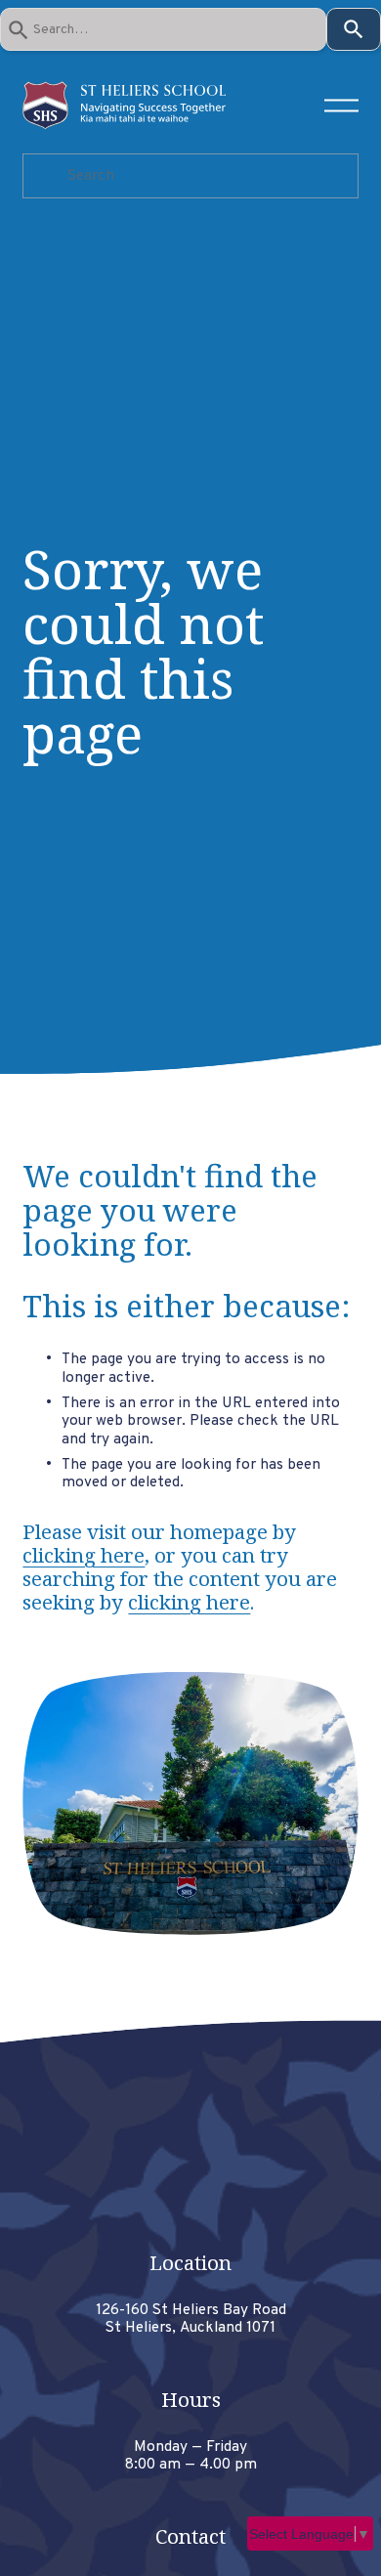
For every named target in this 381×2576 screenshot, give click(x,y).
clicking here (84, 1555)
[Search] (354, 29)
